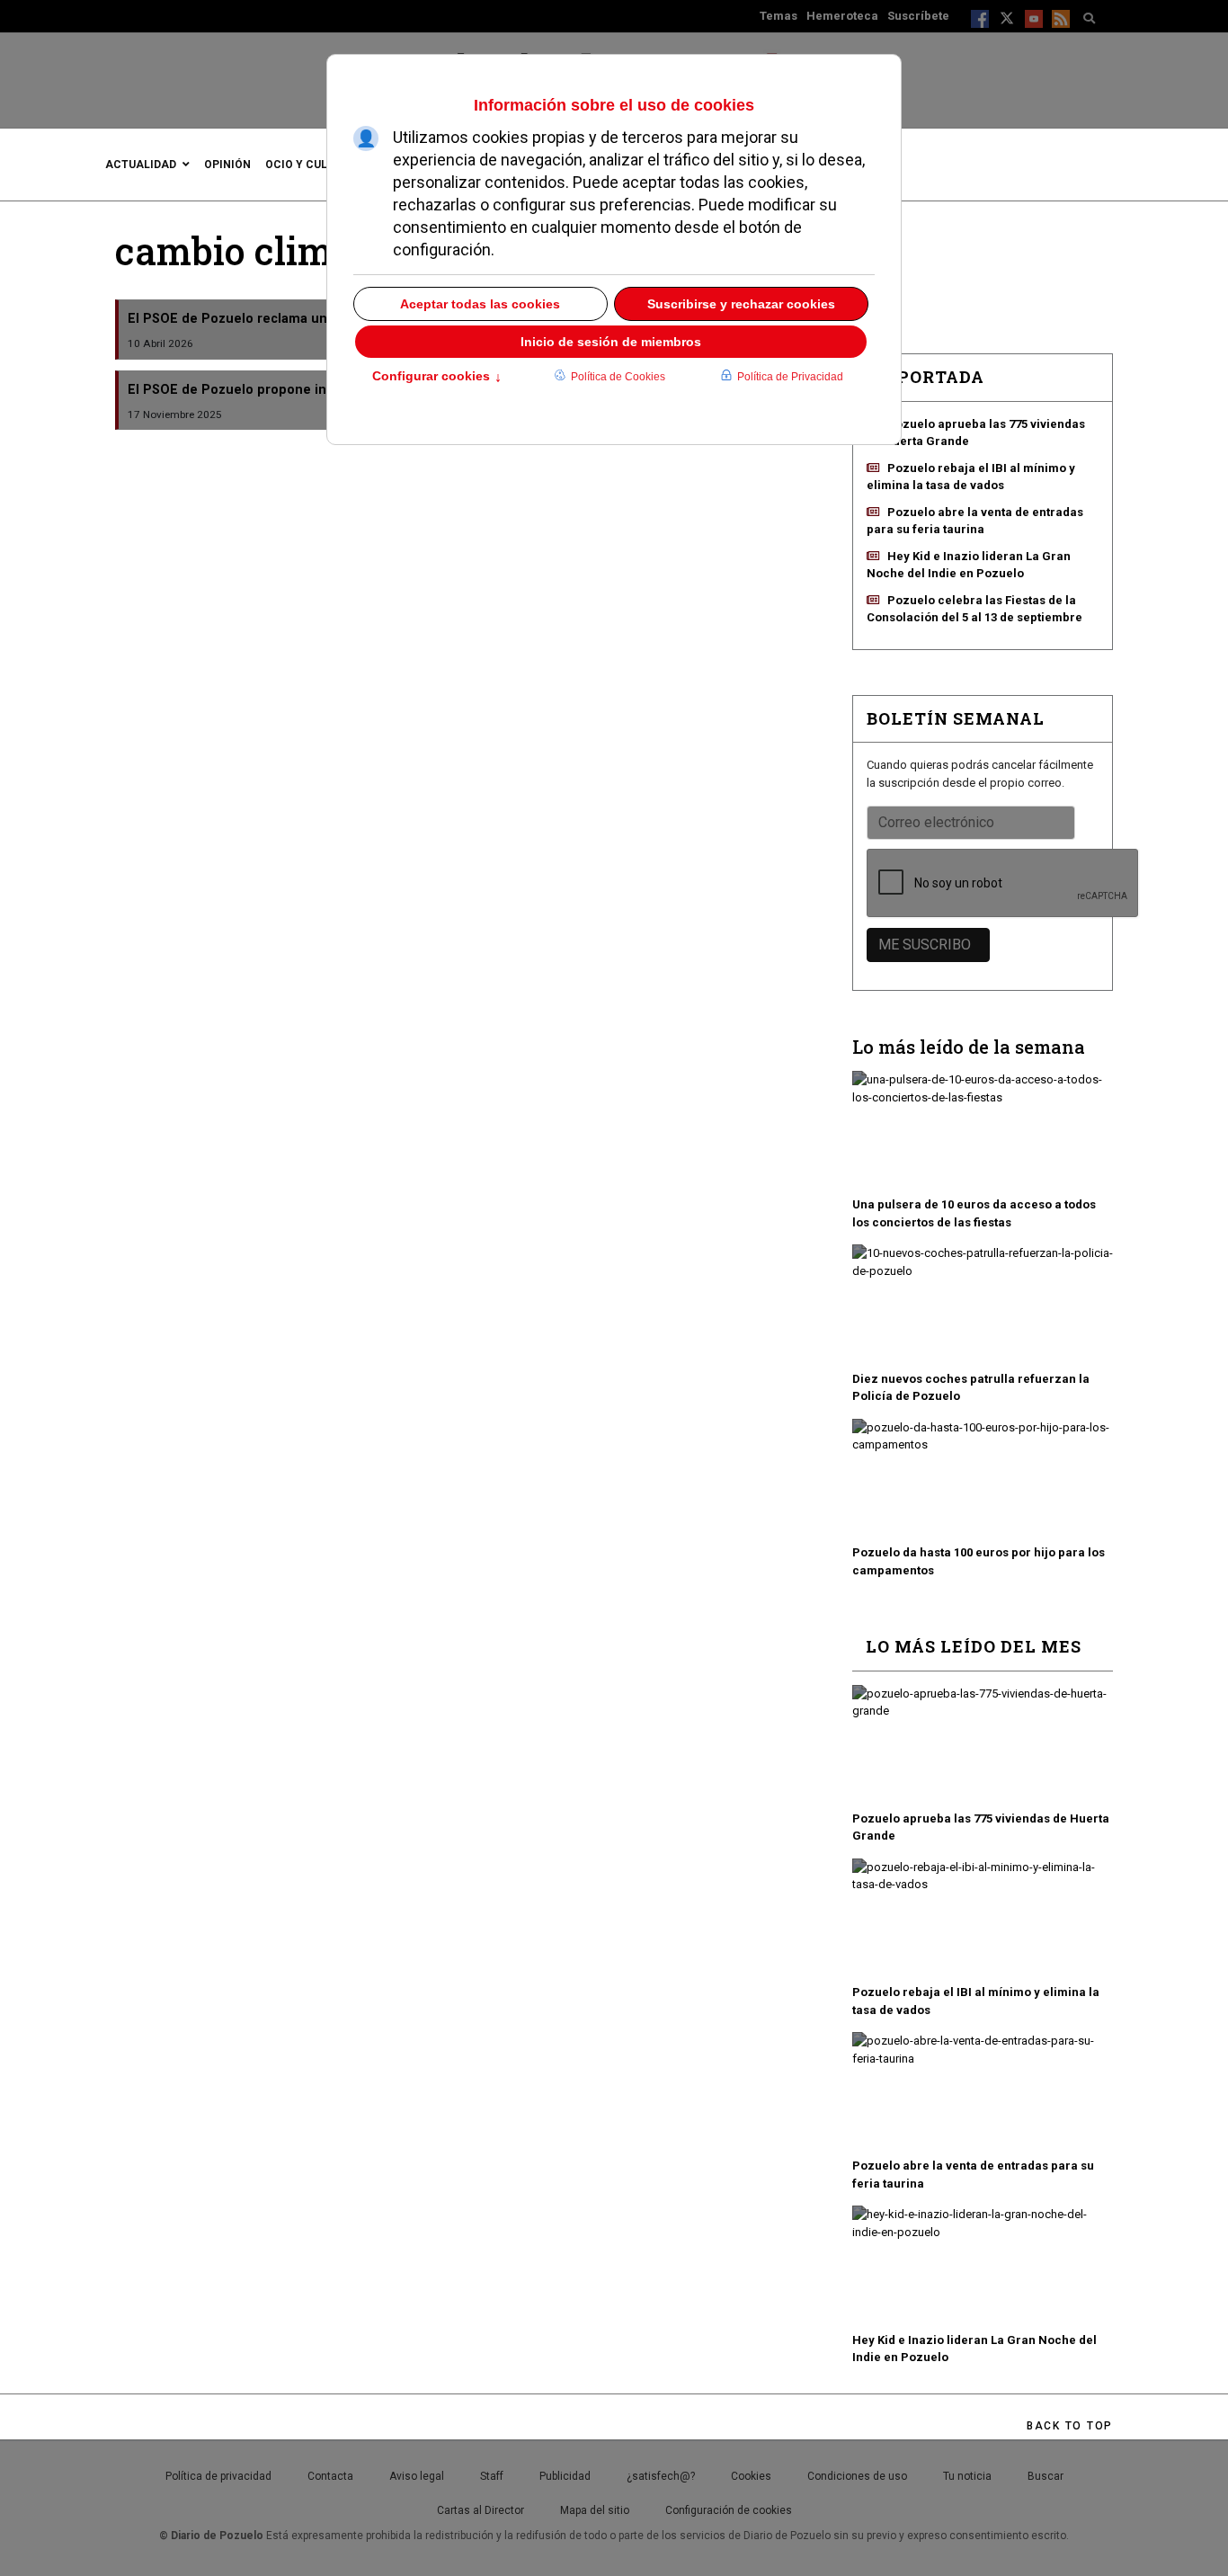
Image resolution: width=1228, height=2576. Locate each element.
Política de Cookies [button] (618, 377)
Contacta (330, 2476)
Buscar (1046, 2476)
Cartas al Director (481, 2510)
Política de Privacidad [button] (790, 377)
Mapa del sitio (595, 2510)
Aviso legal (417, 2476)
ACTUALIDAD (141, 165)
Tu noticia (967, 2476)
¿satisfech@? (661, 2476)
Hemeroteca (842, 16)
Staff (492, 2476)
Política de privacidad (218, 2476)
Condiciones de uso (857, 2476)
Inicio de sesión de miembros (611, 342)
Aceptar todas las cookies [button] (480, 304)
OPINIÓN (227, 165)
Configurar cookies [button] (437, 378)
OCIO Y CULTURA (311, 165)
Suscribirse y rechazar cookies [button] (741, 304)
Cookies (751, 2476)
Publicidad (565, 2476)
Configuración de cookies (729, 2510)
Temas (779, 16)
